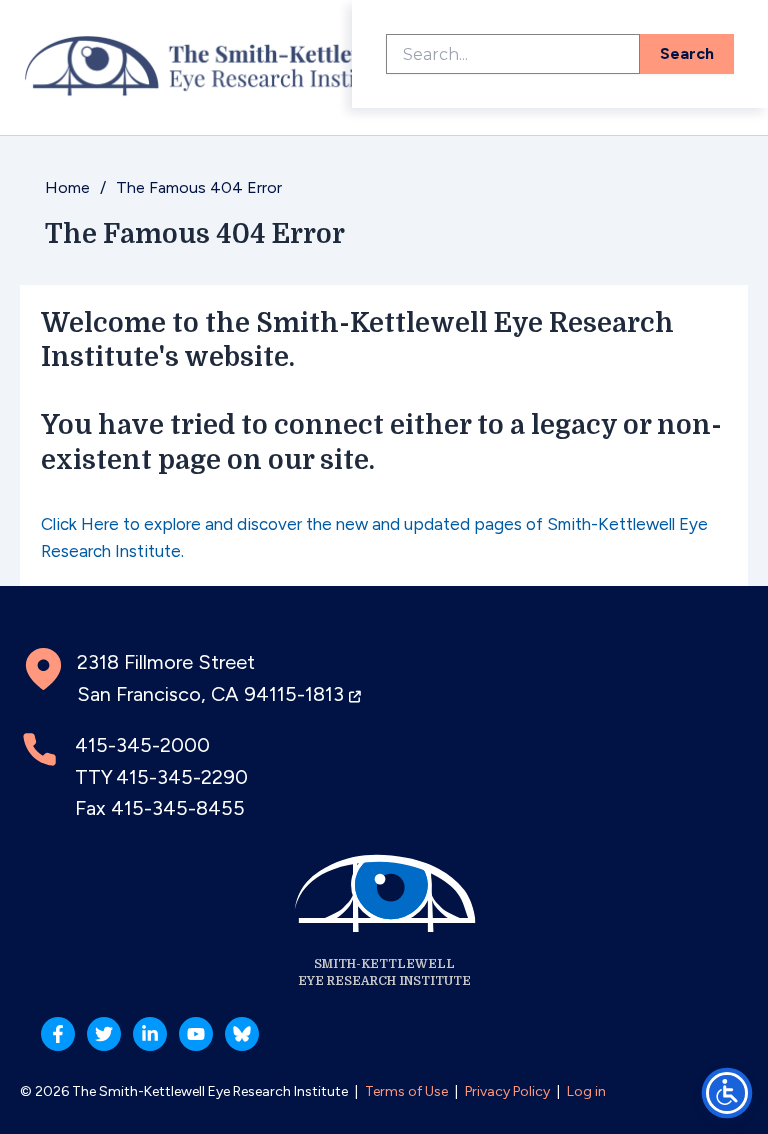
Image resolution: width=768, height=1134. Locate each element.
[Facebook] (58, 1034)
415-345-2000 (142, 745)
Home (67, 187)
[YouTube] (196, 1034)
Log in (586, 1091)
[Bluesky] (242, 1034)
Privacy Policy (507, 1091)
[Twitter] (104, 1034)
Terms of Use (406, 1091)
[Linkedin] (150, 1034)
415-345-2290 (182, 777)
